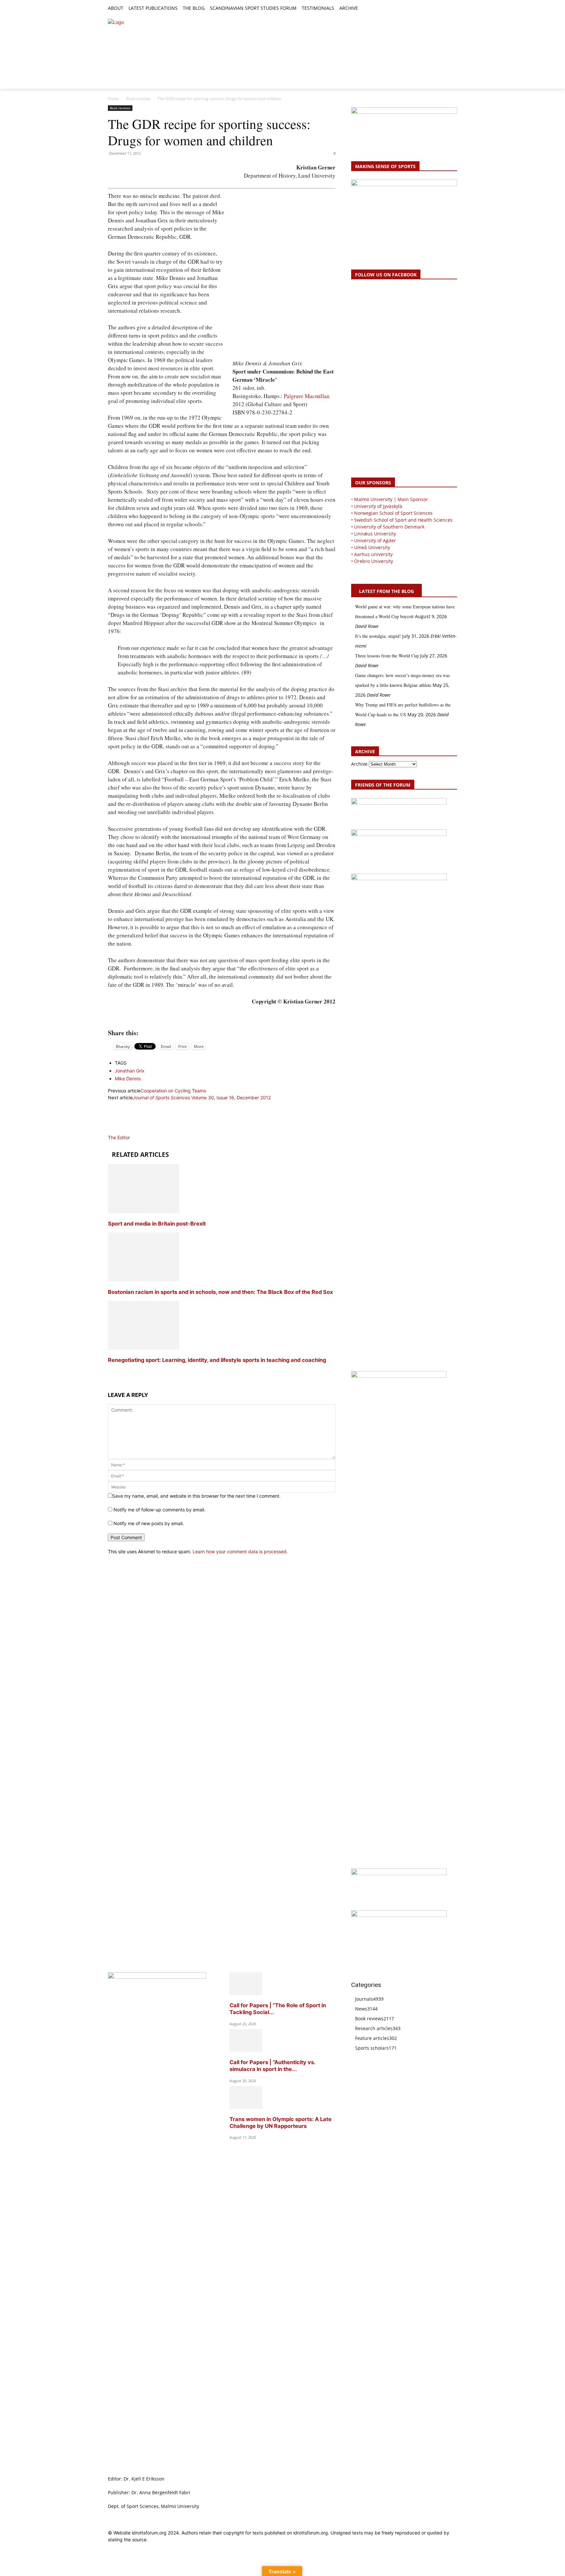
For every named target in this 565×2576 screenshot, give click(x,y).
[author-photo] (124, 1131)
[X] (439, 9)
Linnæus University (375, 534)
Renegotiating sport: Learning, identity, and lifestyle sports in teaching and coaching (217, 1360)
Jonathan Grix (130, 1071)
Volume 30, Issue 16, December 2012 (202, 1097)
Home (113, 99)
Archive (359, 764)
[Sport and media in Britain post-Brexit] (144, 1211)
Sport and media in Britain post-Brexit (157, 1224)
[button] (366, 9)
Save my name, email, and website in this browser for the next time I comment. (196, 1496)
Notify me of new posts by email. (149, 1523)
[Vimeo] (446, 9)
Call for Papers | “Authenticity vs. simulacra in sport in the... (272, 2066)
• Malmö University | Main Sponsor (390, 499)
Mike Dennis (128, 1079)
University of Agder (375, 540)
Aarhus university (373, 554)
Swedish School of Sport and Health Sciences (403, 520)
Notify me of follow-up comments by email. (159, 1510)
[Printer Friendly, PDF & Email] (222, 1018)
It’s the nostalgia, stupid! (378, 636)
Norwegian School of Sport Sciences (393, 513)
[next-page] (110, 1373)
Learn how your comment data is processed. (240, 1551)
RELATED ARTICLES (140, 1155)
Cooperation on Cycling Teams (173, 1091)
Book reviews (138, 99)
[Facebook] (424, 9)
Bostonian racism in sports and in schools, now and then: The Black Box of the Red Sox (220, 1292)
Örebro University (374, 561)
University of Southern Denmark (389, 527)
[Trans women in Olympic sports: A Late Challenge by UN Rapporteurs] (246, 2107)
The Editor (119, 1137)
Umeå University (372, 547)
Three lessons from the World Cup (387, 656)
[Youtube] (453, 9)
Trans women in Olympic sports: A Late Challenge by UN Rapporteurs (281, 2123)
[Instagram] (431, 9)
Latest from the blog (386, 591)
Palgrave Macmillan (307, 396)
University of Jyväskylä (378, 506)
